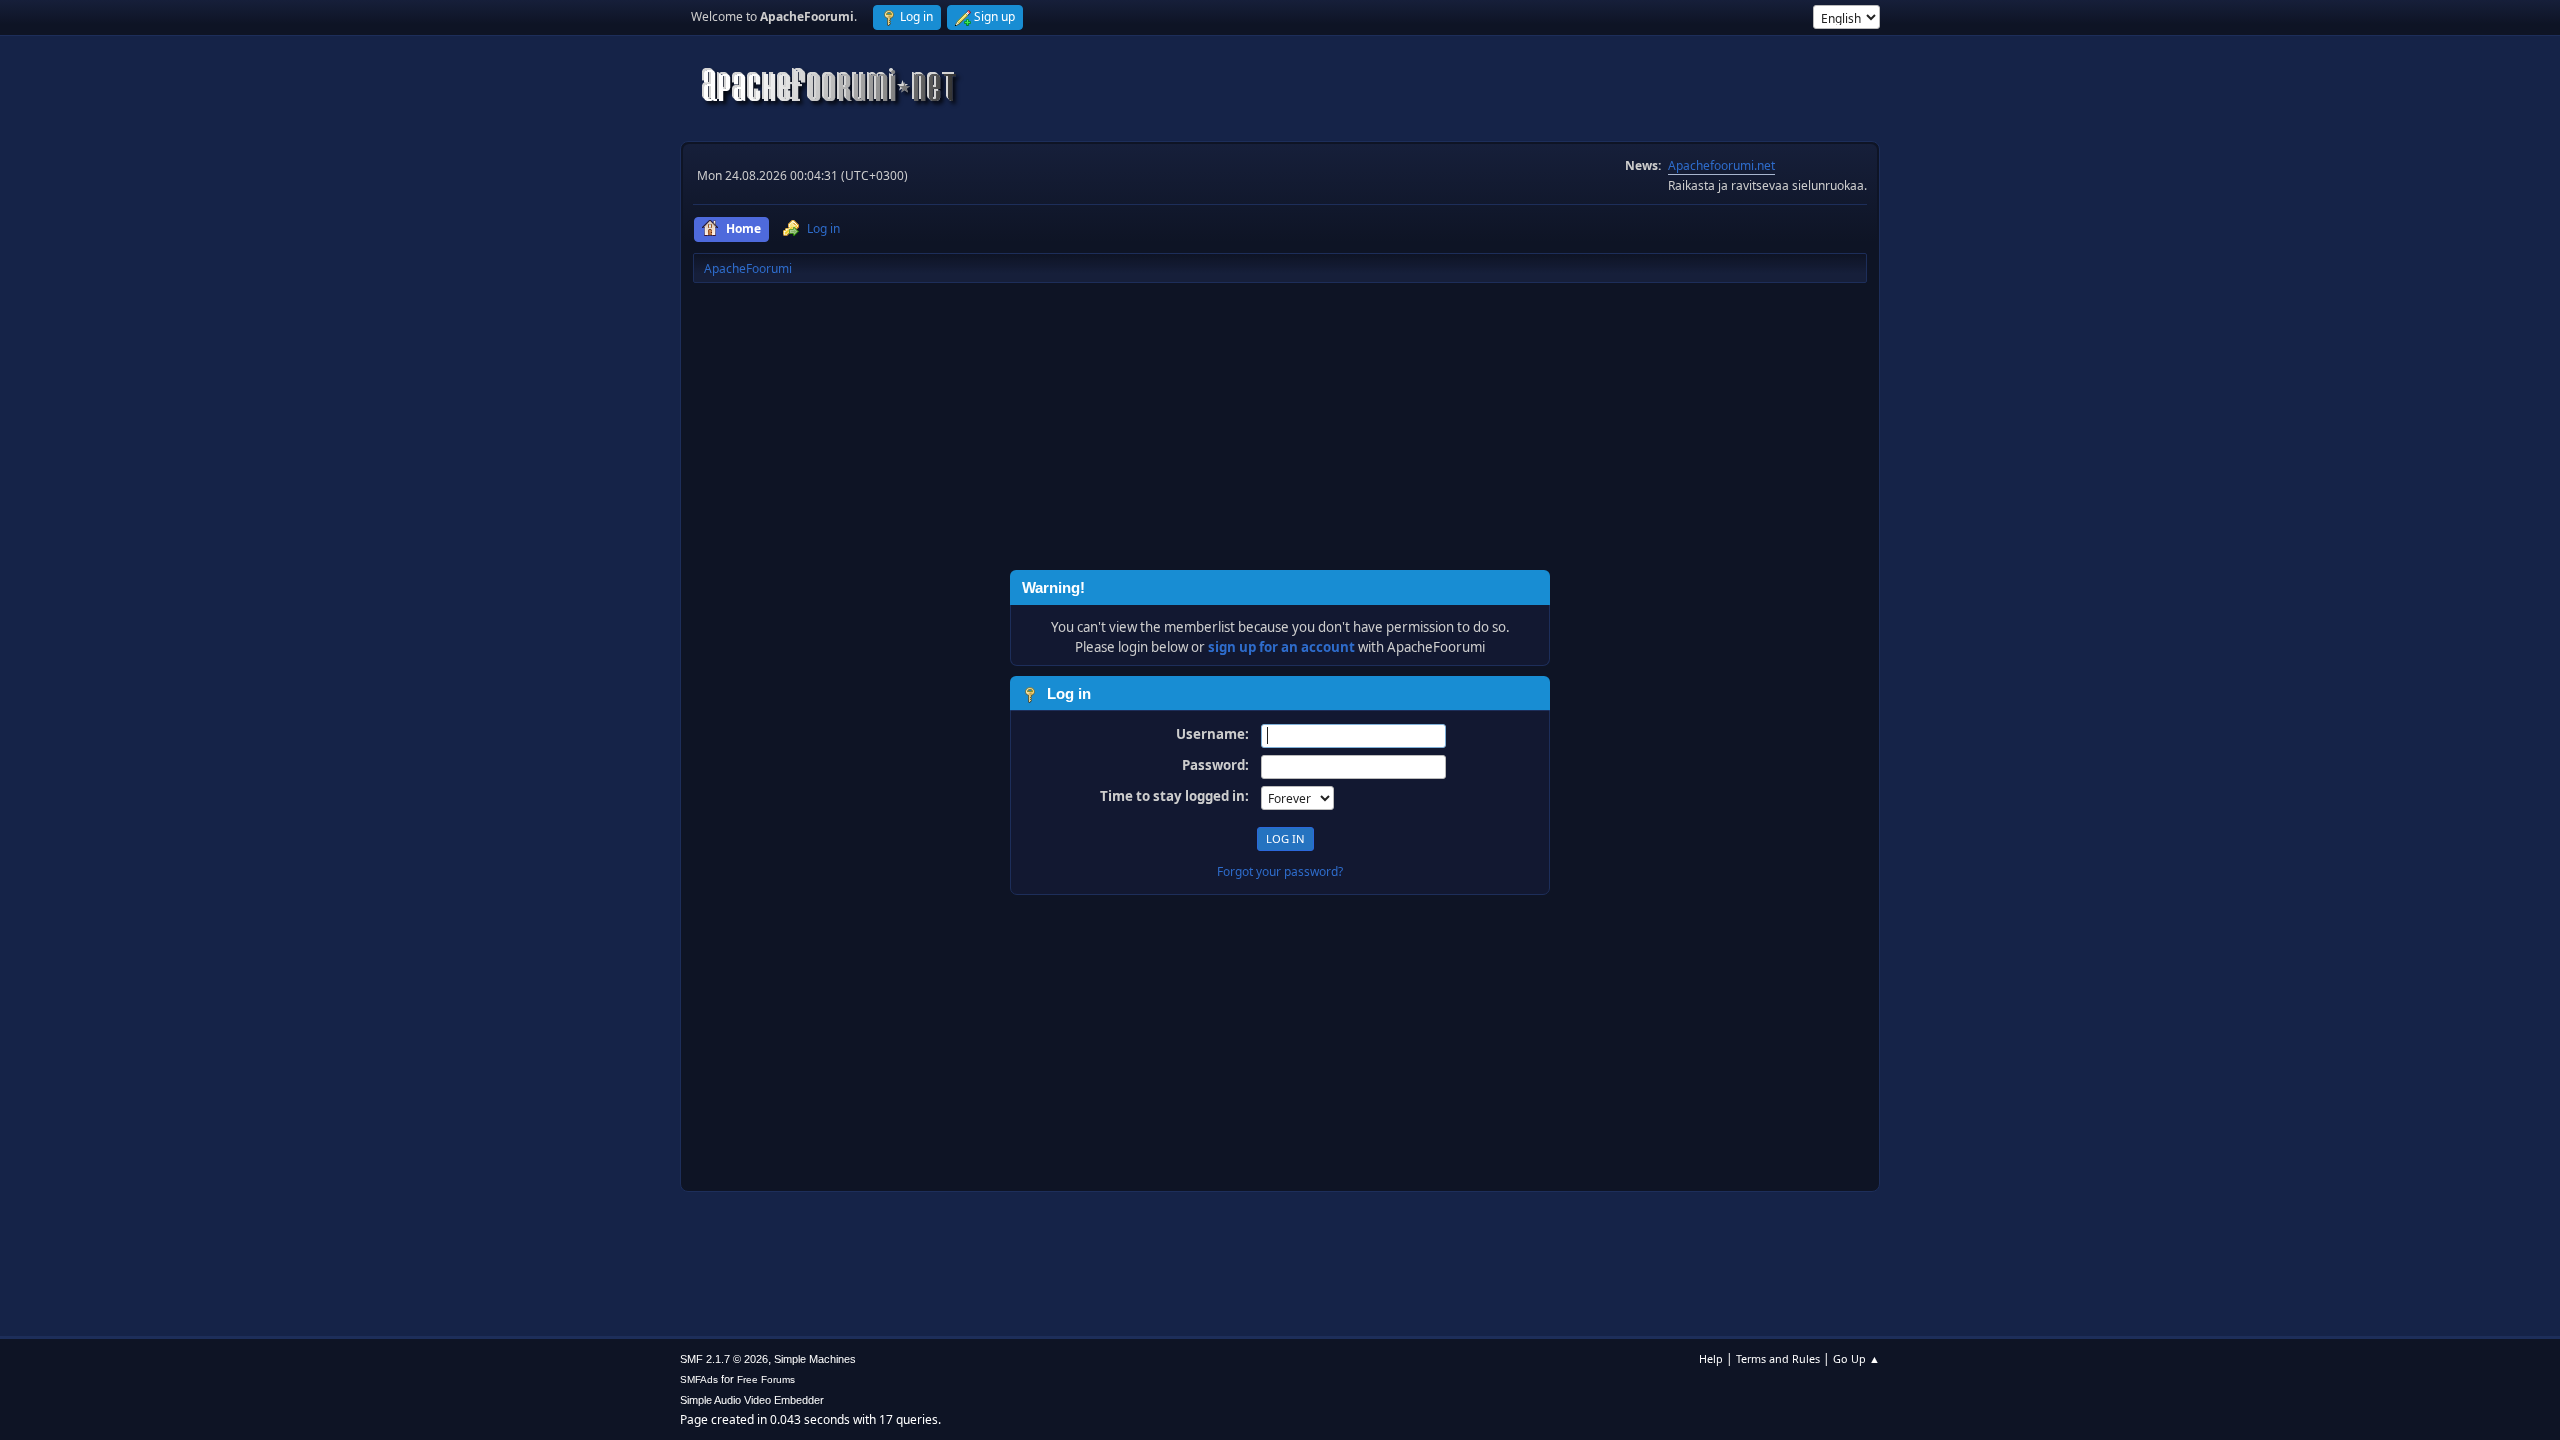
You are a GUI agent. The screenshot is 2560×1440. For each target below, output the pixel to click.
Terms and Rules (1778, 1358)
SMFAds (699, 1379)
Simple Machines (815, 1359)
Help (1711, 1358)
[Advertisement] (1280, 430)
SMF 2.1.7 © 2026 (724, 1359)
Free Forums (766, 1379)
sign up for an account (1281, 647)
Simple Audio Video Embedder (752, 1400)
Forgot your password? (1280, 871)
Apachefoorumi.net (1721, 165)
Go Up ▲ (1856, 1358)
